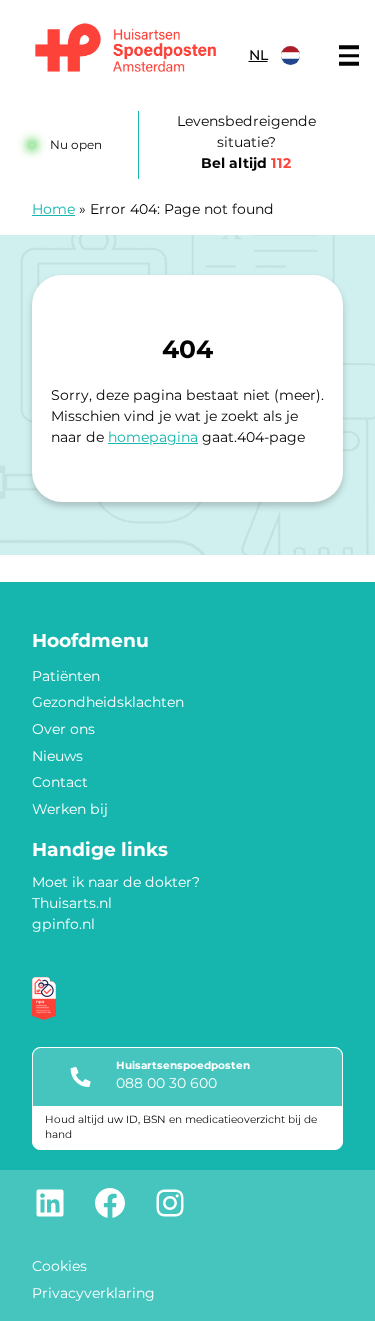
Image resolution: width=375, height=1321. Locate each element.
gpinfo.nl (63, 924)
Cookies (59, 1266)
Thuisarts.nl (72, 903)
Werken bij (70, 809)
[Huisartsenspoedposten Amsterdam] (126, 50)
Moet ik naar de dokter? (116, 882)
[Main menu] (349, 56)
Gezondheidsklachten (108, 702)
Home (53, 209)
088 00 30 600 (166, 1083)
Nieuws (57, 756)
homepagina (153, 437)
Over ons (63, 729)
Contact (60, 782)
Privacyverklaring (93, 1293)
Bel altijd (246, 163)
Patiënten (66, 676)
